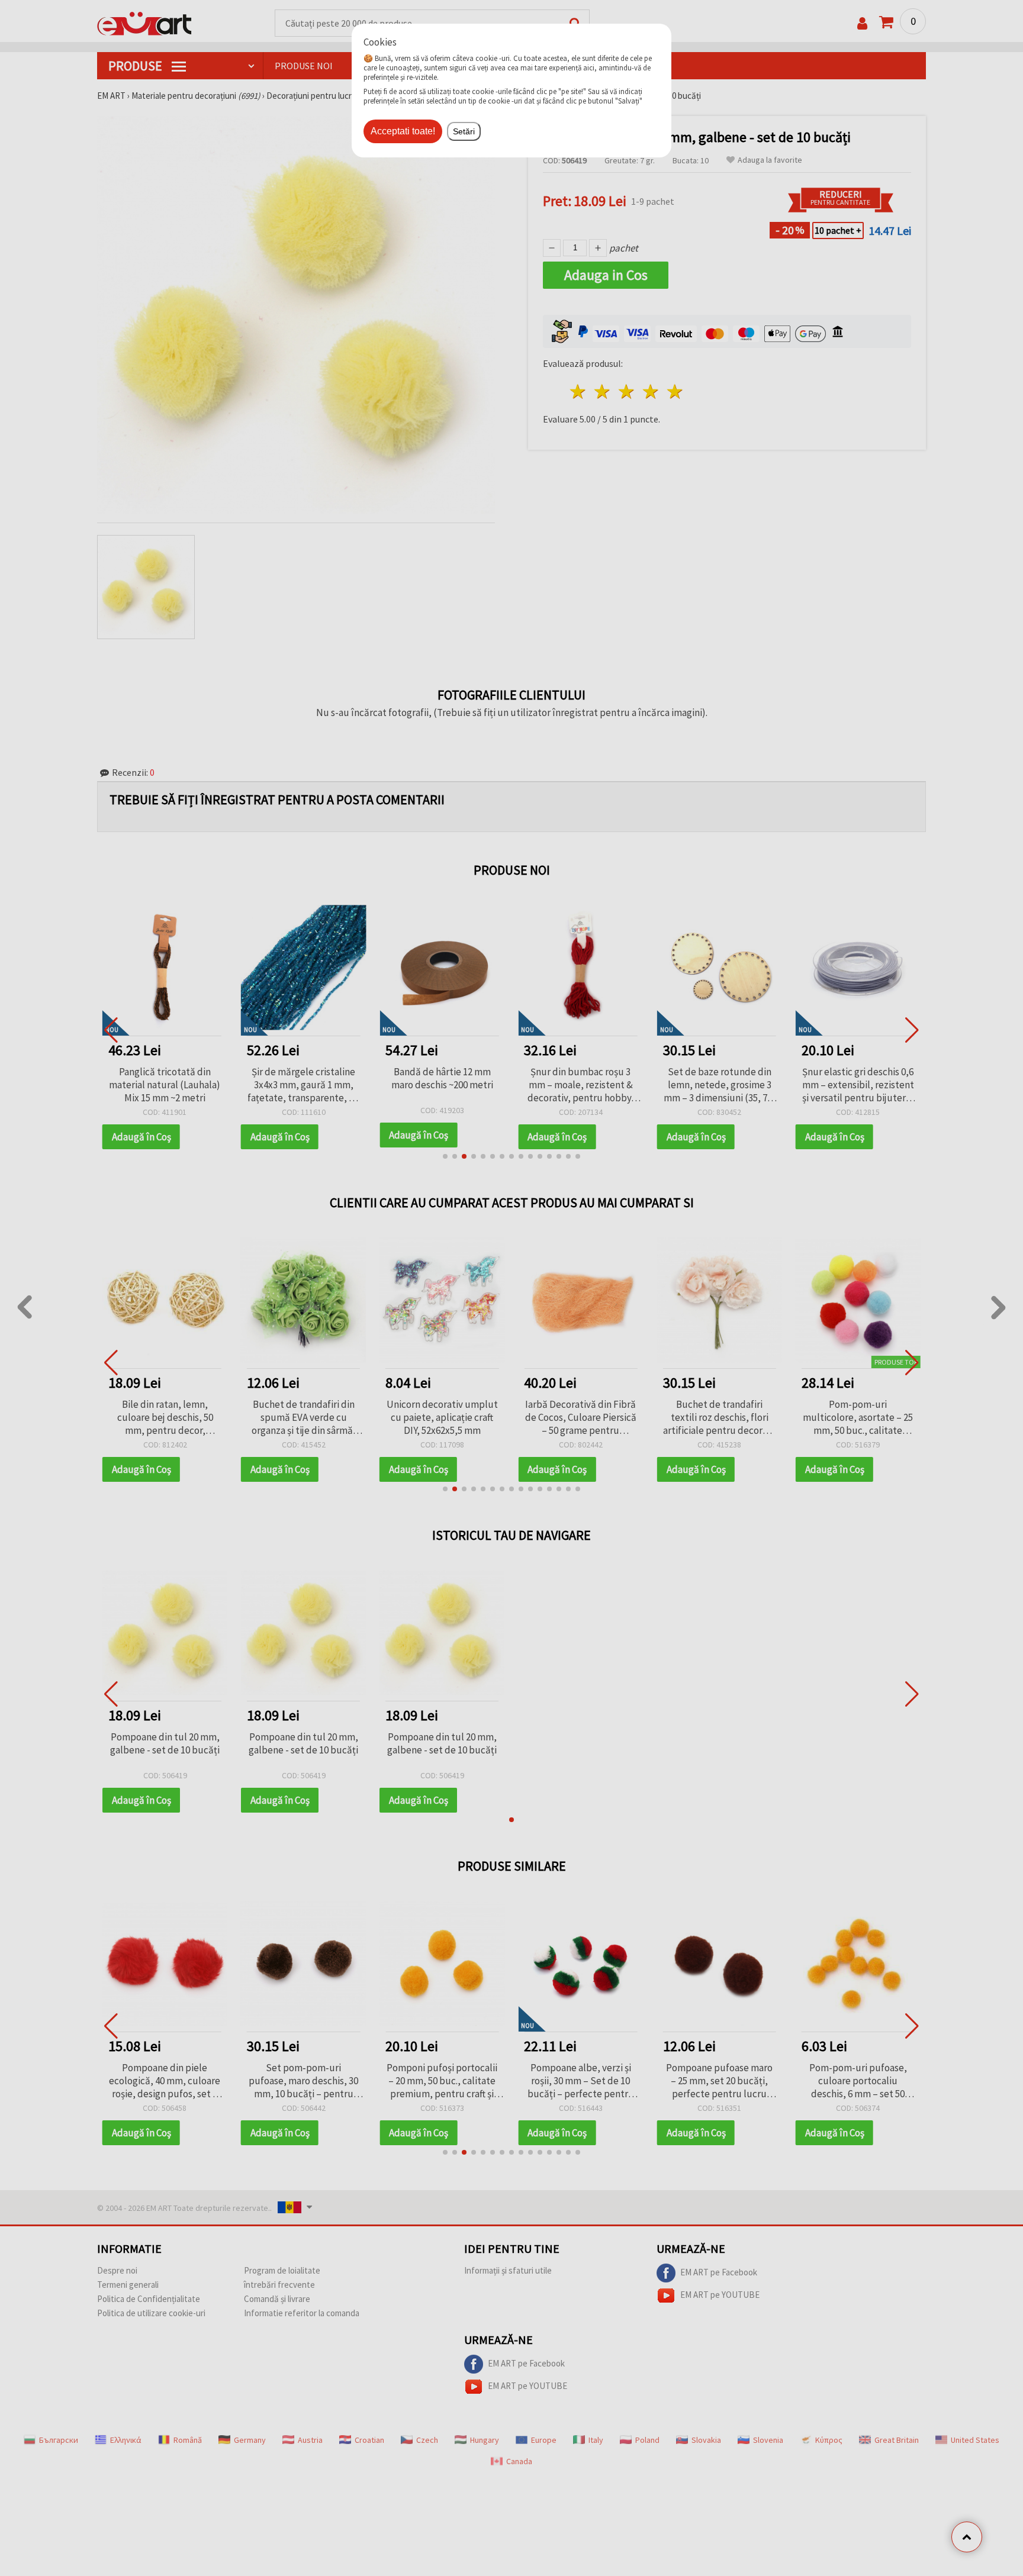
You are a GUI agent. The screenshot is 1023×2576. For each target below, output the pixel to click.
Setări (464, 131)
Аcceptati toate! (403, 131)
